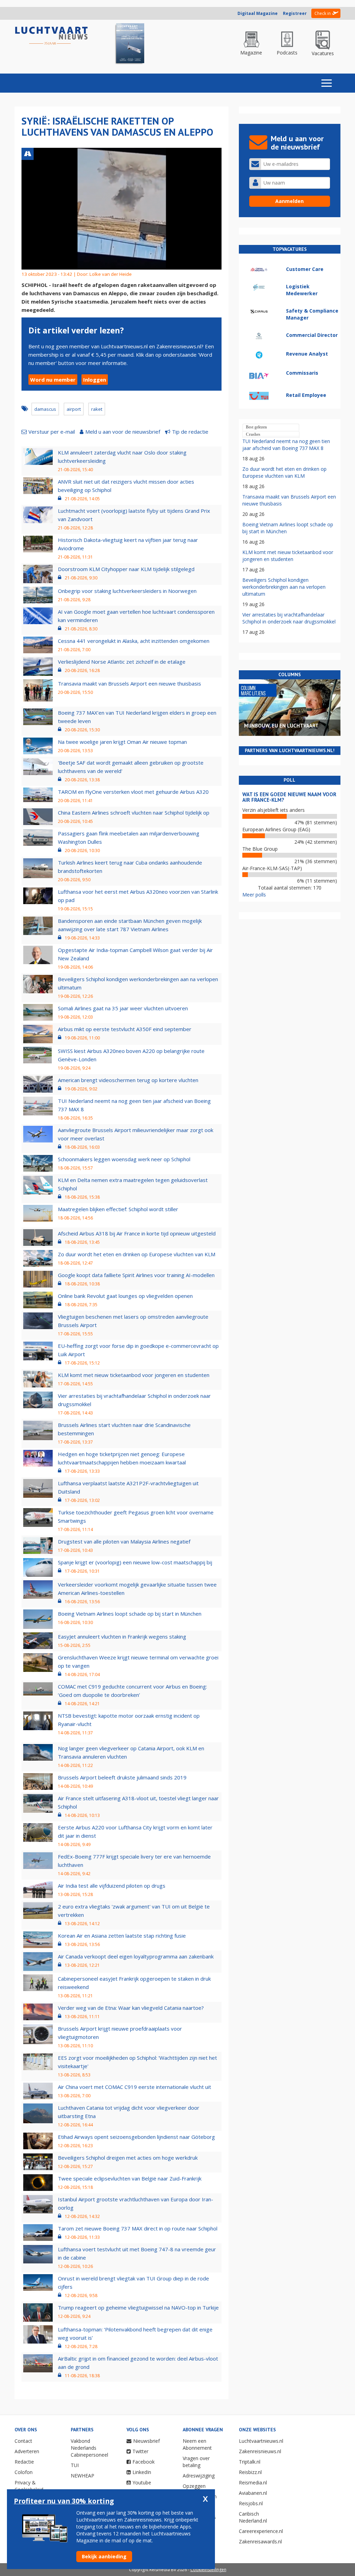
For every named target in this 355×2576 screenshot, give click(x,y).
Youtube (142, 2483)
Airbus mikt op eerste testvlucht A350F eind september (125, 1029)
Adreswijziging (199, 2476)
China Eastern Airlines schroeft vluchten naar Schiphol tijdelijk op (134, 813)
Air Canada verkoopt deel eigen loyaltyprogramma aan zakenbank (136, 1956)
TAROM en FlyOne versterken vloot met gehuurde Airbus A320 (133, 792)
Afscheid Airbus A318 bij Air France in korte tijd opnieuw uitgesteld (137, 1233)
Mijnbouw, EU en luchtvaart (281, 726)
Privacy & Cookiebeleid (29, 2486)
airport (74, 409)
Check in (323, 13)
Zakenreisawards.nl (260, 2541)
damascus (45, 409)
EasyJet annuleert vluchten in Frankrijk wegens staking (122, 1636)
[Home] (51, 36)
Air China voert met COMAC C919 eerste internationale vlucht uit (135, 2087)
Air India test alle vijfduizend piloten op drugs (112, 1886)
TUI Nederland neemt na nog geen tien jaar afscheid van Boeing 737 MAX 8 (286, 445)
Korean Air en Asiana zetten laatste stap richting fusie (122, 1936)
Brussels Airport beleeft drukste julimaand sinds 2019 (122, 1777)
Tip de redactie (190, 432)
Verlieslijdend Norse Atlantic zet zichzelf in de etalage (122, 662)
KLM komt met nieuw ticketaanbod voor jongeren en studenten (134, 1375)
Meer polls (254, 895)
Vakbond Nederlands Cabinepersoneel (89, 2448)
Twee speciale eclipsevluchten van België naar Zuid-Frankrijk (130, 2178)
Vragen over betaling (196, 2462)
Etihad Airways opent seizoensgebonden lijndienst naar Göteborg (136, 2137)
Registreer (295, 13)
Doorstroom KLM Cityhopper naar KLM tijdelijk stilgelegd (126, 569)
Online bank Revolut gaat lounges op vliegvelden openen (125, 1296)
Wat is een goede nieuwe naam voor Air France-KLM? (289, 797)
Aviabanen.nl (253, 2493)
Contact (23, 2441)
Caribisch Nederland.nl (253, 2517)
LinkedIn (142, 2472)
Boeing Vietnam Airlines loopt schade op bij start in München (130, 1614)
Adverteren (27, 2451)
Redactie (24, 2462)
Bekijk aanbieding (104, 2556)
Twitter (140, 2451)
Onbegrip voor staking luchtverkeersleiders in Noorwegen (127, 591)
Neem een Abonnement (197, 2444)
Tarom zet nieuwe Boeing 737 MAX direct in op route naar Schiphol (138, 2228)
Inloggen (95, 380)
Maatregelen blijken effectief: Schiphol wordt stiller (118, 1209)
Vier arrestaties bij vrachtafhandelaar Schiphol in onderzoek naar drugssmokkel (289, 618)
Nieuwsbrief (146, 2441)
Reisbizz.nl (250, 2472)
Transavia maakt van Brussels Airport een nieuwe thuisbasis (129, 683)
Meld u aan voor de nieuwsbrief (123, 432)
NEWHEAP (83, 2476)
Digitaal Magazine (258, 13)
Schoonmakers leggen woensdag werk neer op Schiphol (124, 1159)
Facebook (144, 2462)
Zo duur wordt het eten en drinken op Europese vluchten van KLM (137, 1254)
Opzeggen (194, 2486)
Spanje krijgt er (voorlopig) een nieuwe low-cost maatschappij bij (135, 1562)
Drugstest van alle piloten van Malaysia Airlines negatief (124, 1541)
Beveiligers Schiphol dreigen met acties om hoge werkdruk (128, 2158)
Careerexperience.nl (261, 2531)
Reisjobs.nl (251, 2503)
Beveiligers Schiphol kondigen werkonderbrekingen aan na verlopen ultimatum (284, 587)
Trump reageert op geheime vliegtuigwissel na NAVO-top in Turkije (138, 2307)
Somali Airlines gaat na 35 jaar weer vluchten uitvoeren (123, 1008)
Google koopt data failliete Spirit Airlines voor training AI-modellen (136, 1275)
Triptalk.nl (250, 2462)
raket (97, 409)
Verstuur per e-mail (52, 432)
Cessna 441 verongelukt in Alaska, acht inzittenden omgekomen (134, 641)
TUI (75, 2465)
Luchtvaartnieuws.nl (261, 2441)
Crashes (253, 434)
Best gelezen (256, 427)
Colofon (24, 2472)
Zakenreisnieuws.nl (260, 2451)
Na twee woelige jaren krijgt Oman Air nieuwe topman (122, 742)
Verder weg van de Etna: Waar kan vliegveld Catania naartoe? (131, 2008)
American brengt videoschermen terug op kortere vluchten (128, 1080)
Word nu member (53, 380)
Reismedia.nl (253, 2483)
